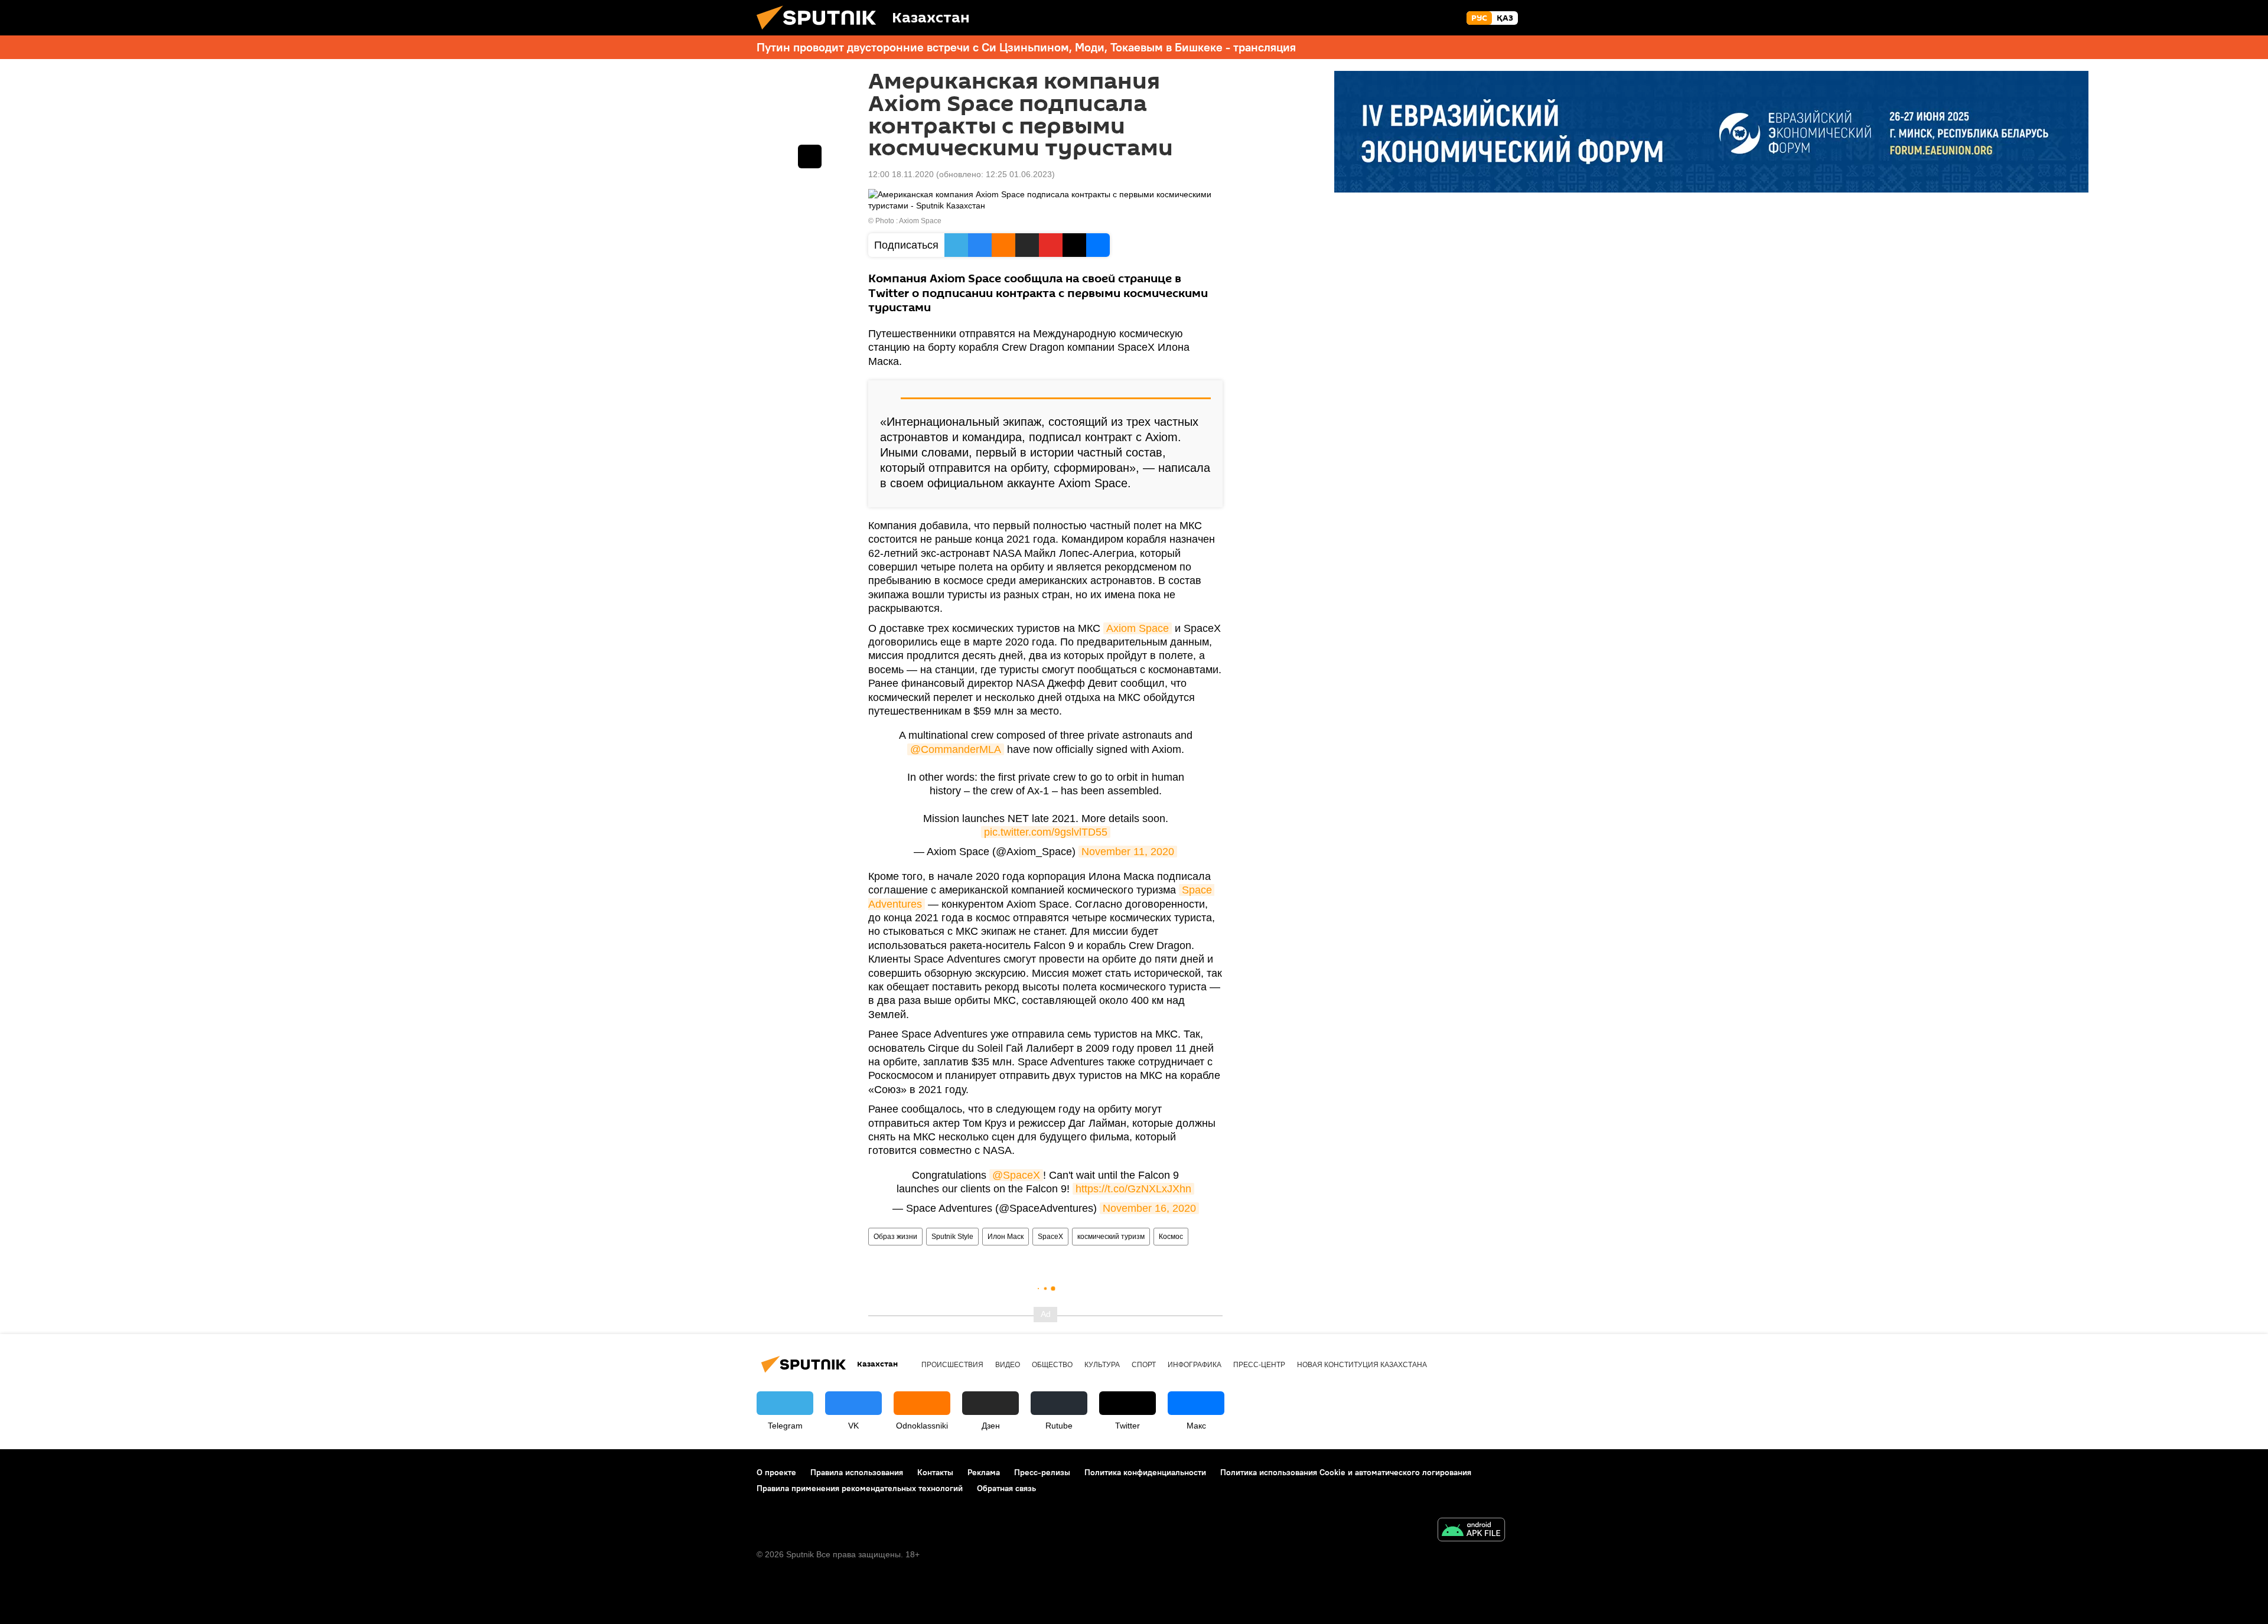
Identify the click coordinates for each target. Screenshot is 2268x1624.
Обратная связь (1006, 1488)
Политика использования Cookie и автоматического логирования (1346, 1472)
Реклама (984, 1472)
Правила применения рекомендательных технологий (860, 1488)
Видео (1008, 1365)
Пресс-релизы (1042, 1472)
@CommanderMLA (956, 749)
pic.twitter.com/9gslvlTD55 (1046, 832)
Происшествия (952, 1365)
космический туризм (1111, 1237)
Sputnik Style (952, 1237)
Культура (1102, 1365)
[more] (810, 156)
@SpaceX (1016, 1175)
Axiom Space (1138, 628)
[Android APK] (1471, 1531)
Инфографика (1195, 1365)
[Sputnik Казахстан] (821, 32)
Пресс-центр (1259, 1365)
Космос (1171, 1237)
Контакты (935, 1472)
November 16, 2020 (1149, 1208)
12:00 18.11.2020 (901, 174)
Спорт (1144, 1365)
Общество (1052, 1365)
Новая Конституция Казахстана (1362, 1365)
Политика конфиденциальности (1145, 1472)
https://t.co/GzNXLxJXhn (1133, 1189)
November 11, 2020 (1128, 852)
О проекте (776, 1472)
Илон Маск (1006, 1237)
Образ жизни (895, 1237)
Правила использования (857, 1472)
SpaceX (1050, 1237)
